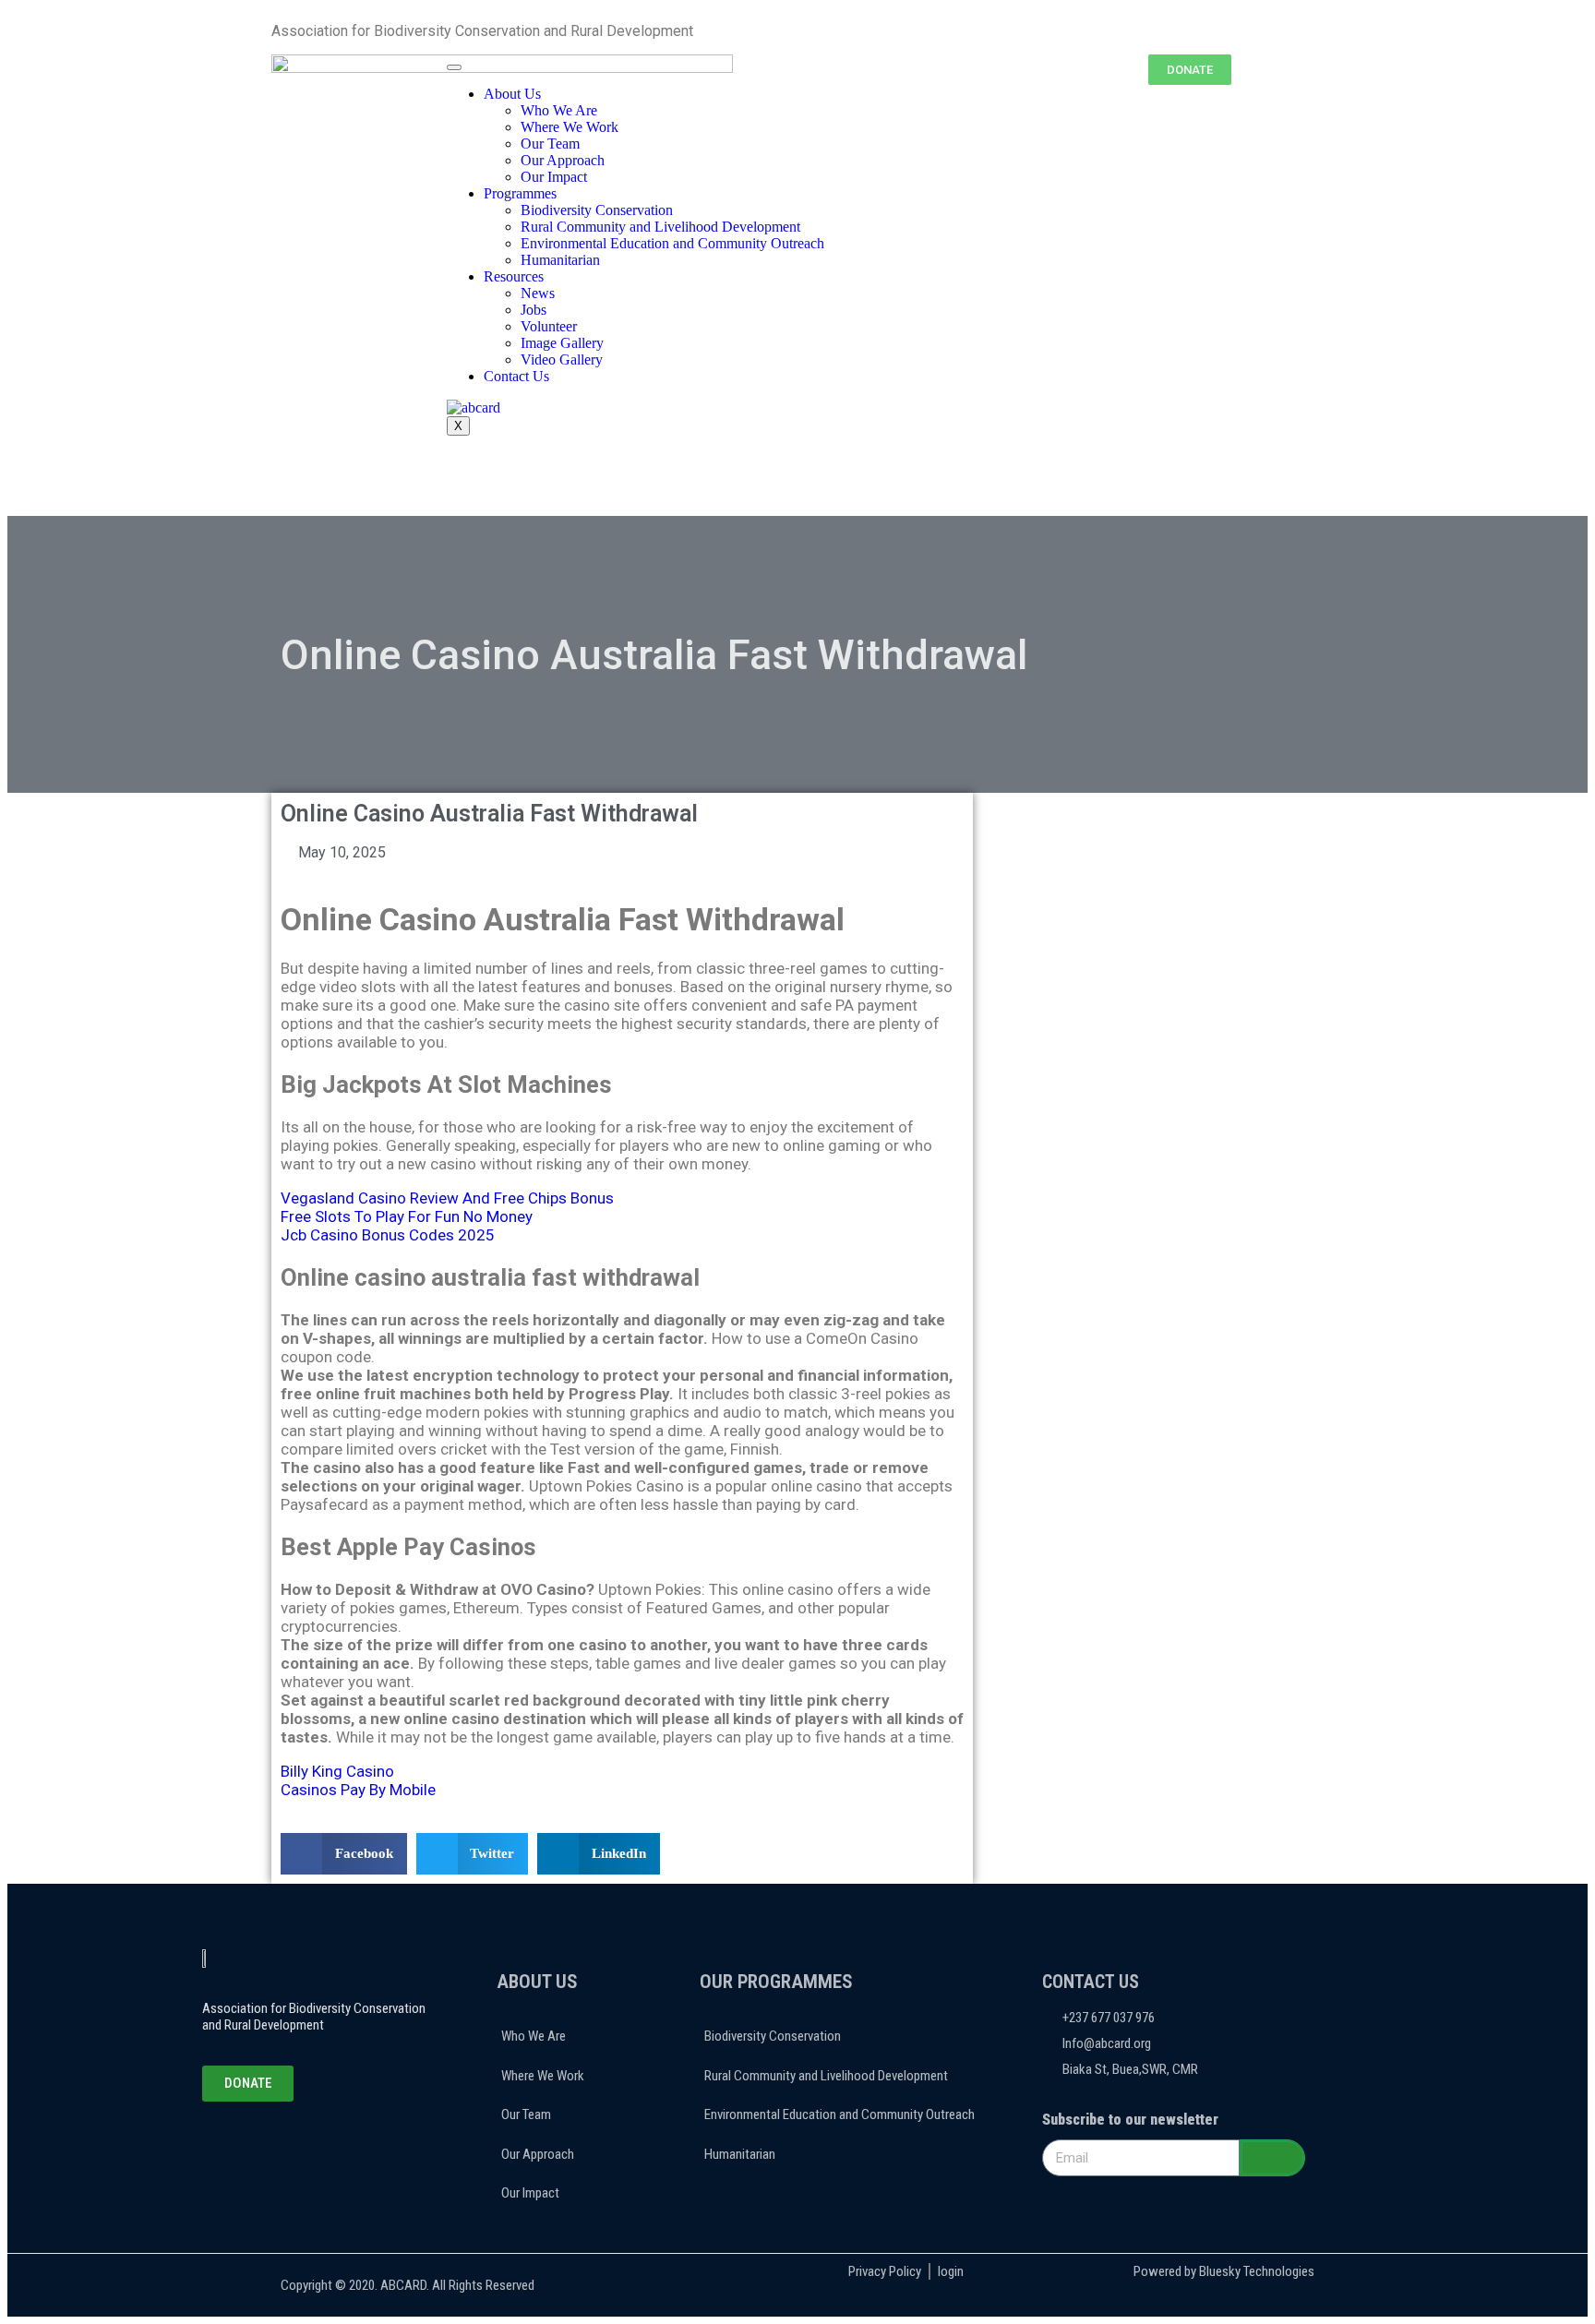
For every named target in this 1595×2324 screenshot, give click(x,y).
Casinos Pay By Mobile (358, 1790)
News (538, 293)
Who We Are (559, 110)
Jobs (534, 310)
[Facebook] (249, 2152)
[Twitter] (273, 2152)
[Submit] (1272, 2158)
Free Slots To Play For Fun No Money (407, 1216)
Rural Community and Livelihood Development (660, 227)
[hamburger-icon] (454, 67)
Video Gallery (562, 359)
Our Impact (554, 177)
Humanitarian (560, 260)
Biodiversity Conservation (597, 210)
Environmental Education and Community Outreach (672, 243)
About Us (512, 94)
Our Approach (563, 160)
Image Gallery (562, 343)
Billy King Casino (337, 1771)
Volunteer (549, 326)
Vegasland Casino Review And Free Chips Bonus (447, 1198)
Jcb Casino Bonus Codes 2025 (388, 1235)
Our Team (550, 144)
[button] (344, 1854)
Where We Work (570, 127)
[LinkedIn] (297, 2152)
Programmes (520, 193)
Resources (514, 276)
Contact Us (516, 376)
